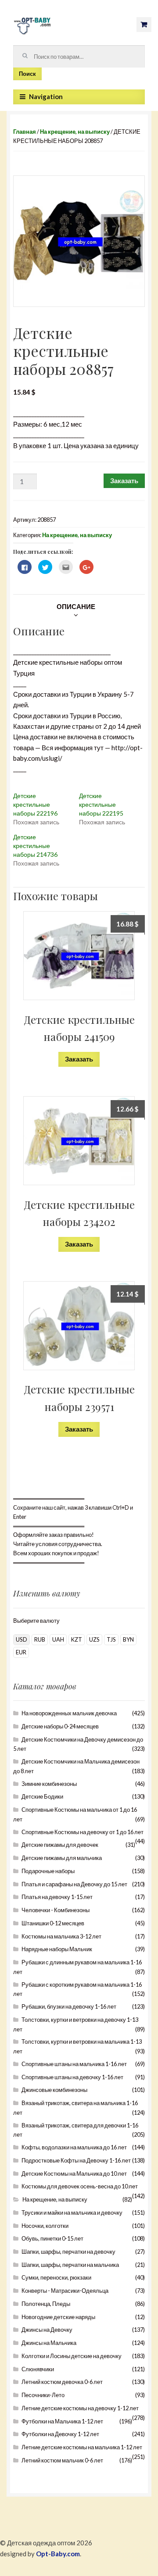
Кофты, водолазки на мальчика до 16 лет (74, 2147)
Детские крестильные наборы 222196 (35, 804)
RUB (40, 1639)
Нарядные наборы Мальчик (57, 1949)
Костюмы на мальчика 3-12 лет (61, 1936)
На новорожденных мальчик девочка (69, 1713)
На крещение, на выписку (75, 132)
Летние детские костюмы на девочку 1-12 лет (80, 2408)
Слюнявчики (38, 2369)
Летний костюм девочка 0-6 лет (62, 2382)
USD (22, 1639)
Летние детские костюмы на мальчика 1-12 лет (82, 2447)
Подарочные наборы (48, 1871)
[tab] (76, 606)
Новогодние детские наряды (58, 2317)
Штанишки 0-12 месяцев (53, 1923)
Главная (25, 132)
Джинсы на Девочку (47, 2330)
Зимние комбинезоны (49, 1784)
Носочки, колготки (45, 2226)
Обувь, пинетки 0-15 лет (52, 2238)
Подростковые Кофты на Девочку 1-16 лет (76, 2160)
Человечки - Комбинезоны (56, 1910)
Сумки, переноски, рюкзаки (56, 2277)
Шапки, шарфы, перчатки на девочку (68, 2252)
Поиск (27, 74)
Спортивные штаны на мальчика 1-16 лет (74, 2064)
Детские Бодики (42, 1796)
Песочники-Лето (43, 2395)
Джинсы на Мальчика (49, 2343)
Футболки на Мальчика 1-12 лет (62, 2421)
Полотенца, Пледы (46, 2304)
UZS (94, 1639)
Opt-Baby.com (58, 2554)
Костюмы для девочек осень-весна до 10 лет (80, 2186)
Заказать (124, 481)
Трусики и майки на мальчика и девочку (72, 2213)
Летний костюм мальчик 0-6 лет (62, 2460)
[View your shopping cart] (144, 25)
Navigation (46, 96)
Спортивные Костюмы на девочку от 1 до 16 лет (83, 1832)
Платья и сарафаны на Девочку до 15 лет (74, 1884)
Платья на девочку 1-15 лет (57, 1897)
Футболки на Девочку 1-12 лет (60, 2434)
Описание (76, 606)
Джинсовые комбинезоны (54, 2090)
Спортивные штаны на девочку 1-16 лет (72, 2077)
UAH (58, 1639)
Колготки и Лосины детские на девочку (72, 2356)
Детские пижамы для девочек (60, 1845)
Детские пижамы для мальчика (62, 1858)
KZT (77, 1639)
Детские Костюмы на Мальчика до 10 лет (74, 2173)
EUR (21, 1652)
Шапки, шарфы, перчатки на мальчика (70, 2265)
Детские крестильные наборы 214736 (35, 846)
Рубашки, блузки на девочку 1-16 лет (69, 2006)
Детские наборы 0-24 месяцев (60, 1726)
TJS (111, 1639)
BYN (128, 1639)
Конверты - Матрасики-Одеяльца (65, 2291)
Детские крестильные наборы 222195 (101, 804)
